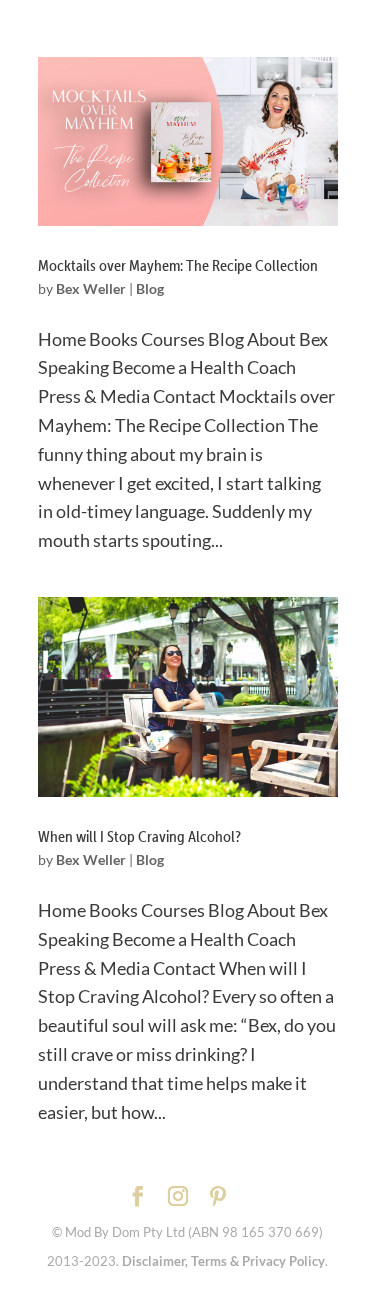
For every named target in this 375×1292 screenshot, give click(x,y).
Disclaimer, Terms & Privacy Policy (223, 1261)
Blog (150, 288)
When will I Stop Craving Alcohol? (139, 836)
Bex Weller (91, 288)
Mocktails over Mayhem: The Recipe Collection (178, 265)
